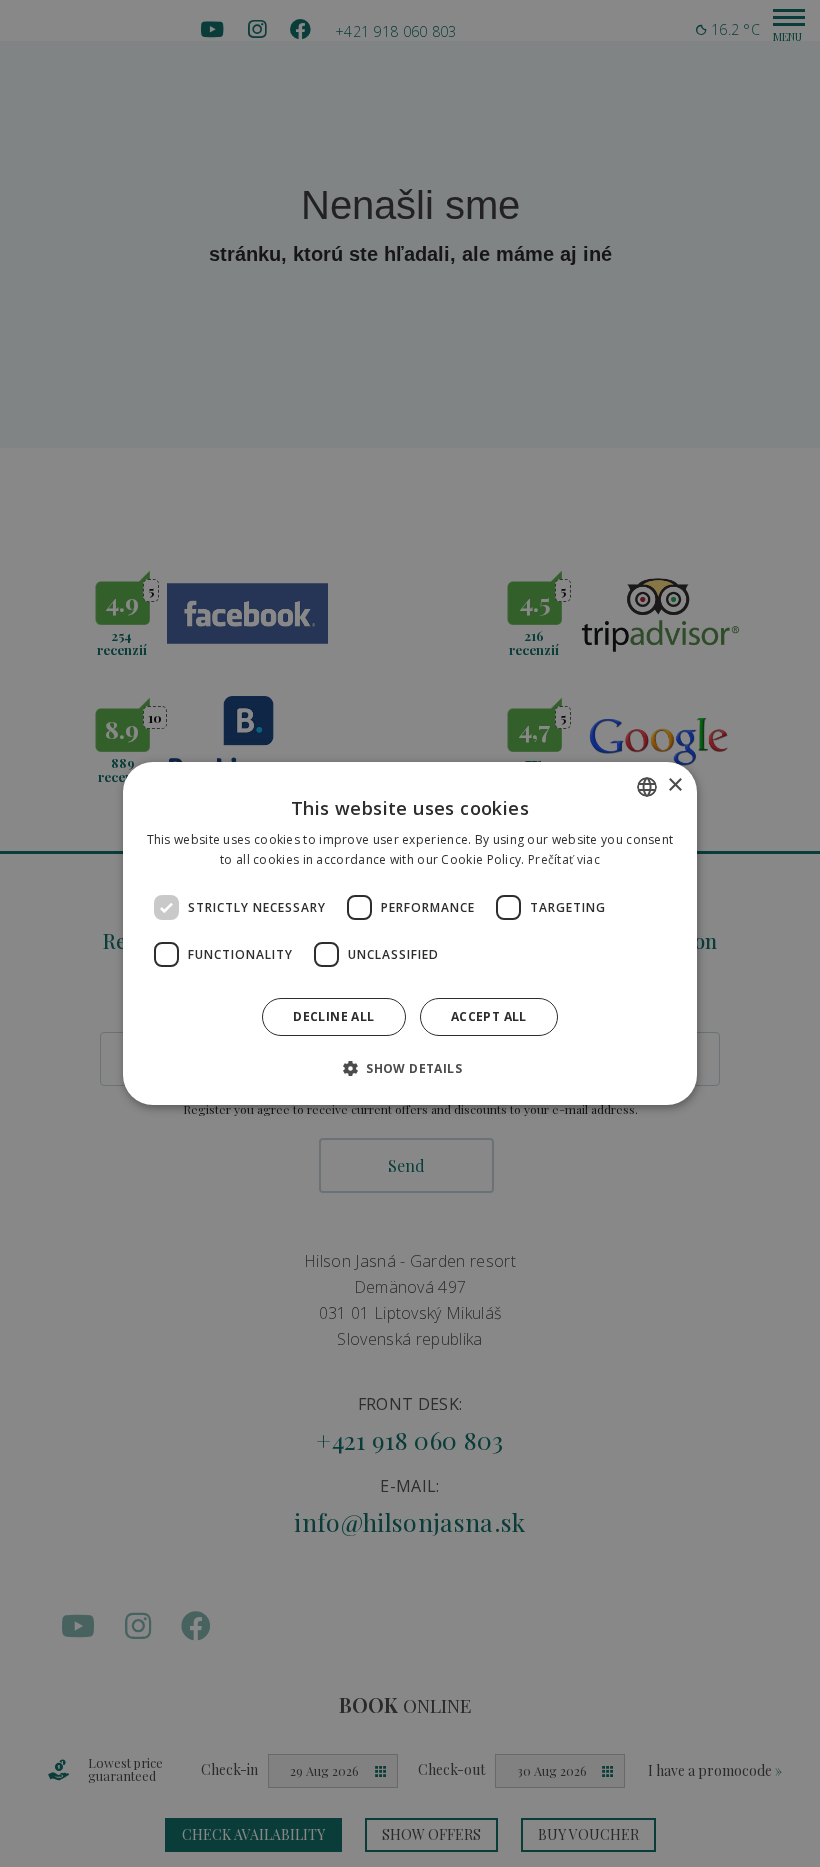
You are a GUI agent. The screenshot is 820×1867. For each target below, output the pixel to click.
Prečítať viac (564, 859)
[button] (410, 1068)
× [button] (674, 785)
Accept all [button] (489, 1016)
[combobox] (647, 787)
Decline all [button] (333, 1016)
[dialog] (410, 934)
